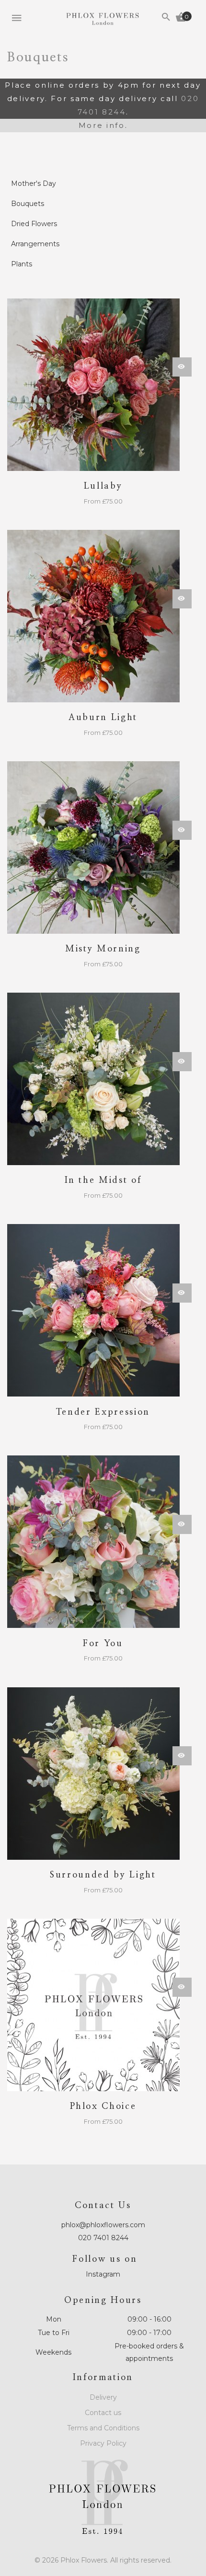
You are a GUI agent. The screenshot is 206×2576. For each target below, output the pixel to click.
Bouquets (28, 204)
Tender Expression (103, 1412)
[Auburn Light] (103, 616)
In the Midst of (103, 1180)
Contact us (103, 2413)
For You (103, 1644)
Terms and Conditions (103, 2428)
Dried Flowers (34, 224)
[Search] (166, 18)
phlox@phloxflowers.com (103, 2225)
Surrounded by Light (103, 1875)
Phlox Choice (103, 2107)
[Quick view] (182, 367)
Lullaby (103, 486)
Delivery (103, 2397)
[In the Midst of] (103, 1079)
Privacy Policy (103, 2443)
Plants (22, 264)
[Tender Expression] (103, 1310)
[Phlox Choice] (103, 2005)
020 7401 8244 (103, 2238)
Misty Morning (103, 949)
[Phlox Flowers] (103, 19)
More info (102, 125)
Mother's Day (34, 183)
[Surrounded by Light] (103, 1774)
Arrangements (35, 244)
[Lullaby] (103, 385)
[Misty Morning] (103, 847)
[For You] (103, 1542)
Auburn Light (103, 718)
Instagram (103, 2274)
